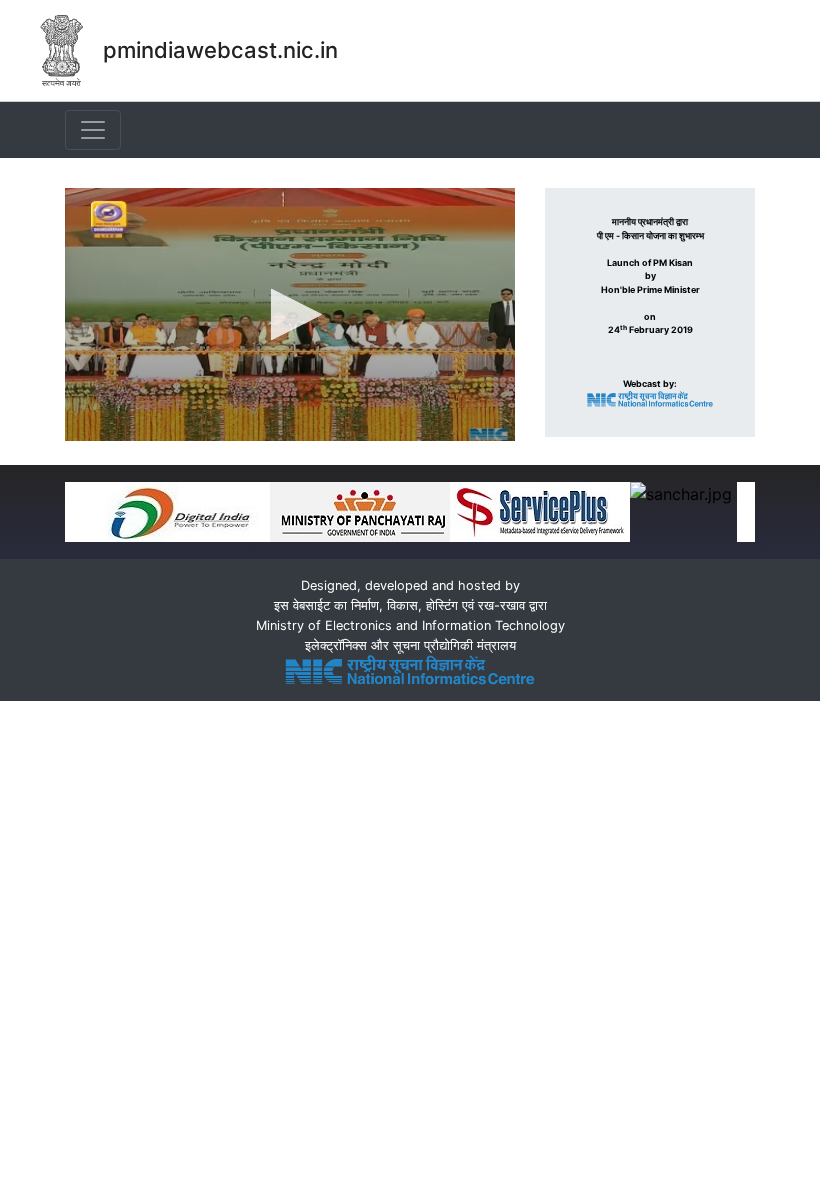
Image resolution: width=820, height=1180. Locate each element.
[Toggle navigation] (93, 130)
